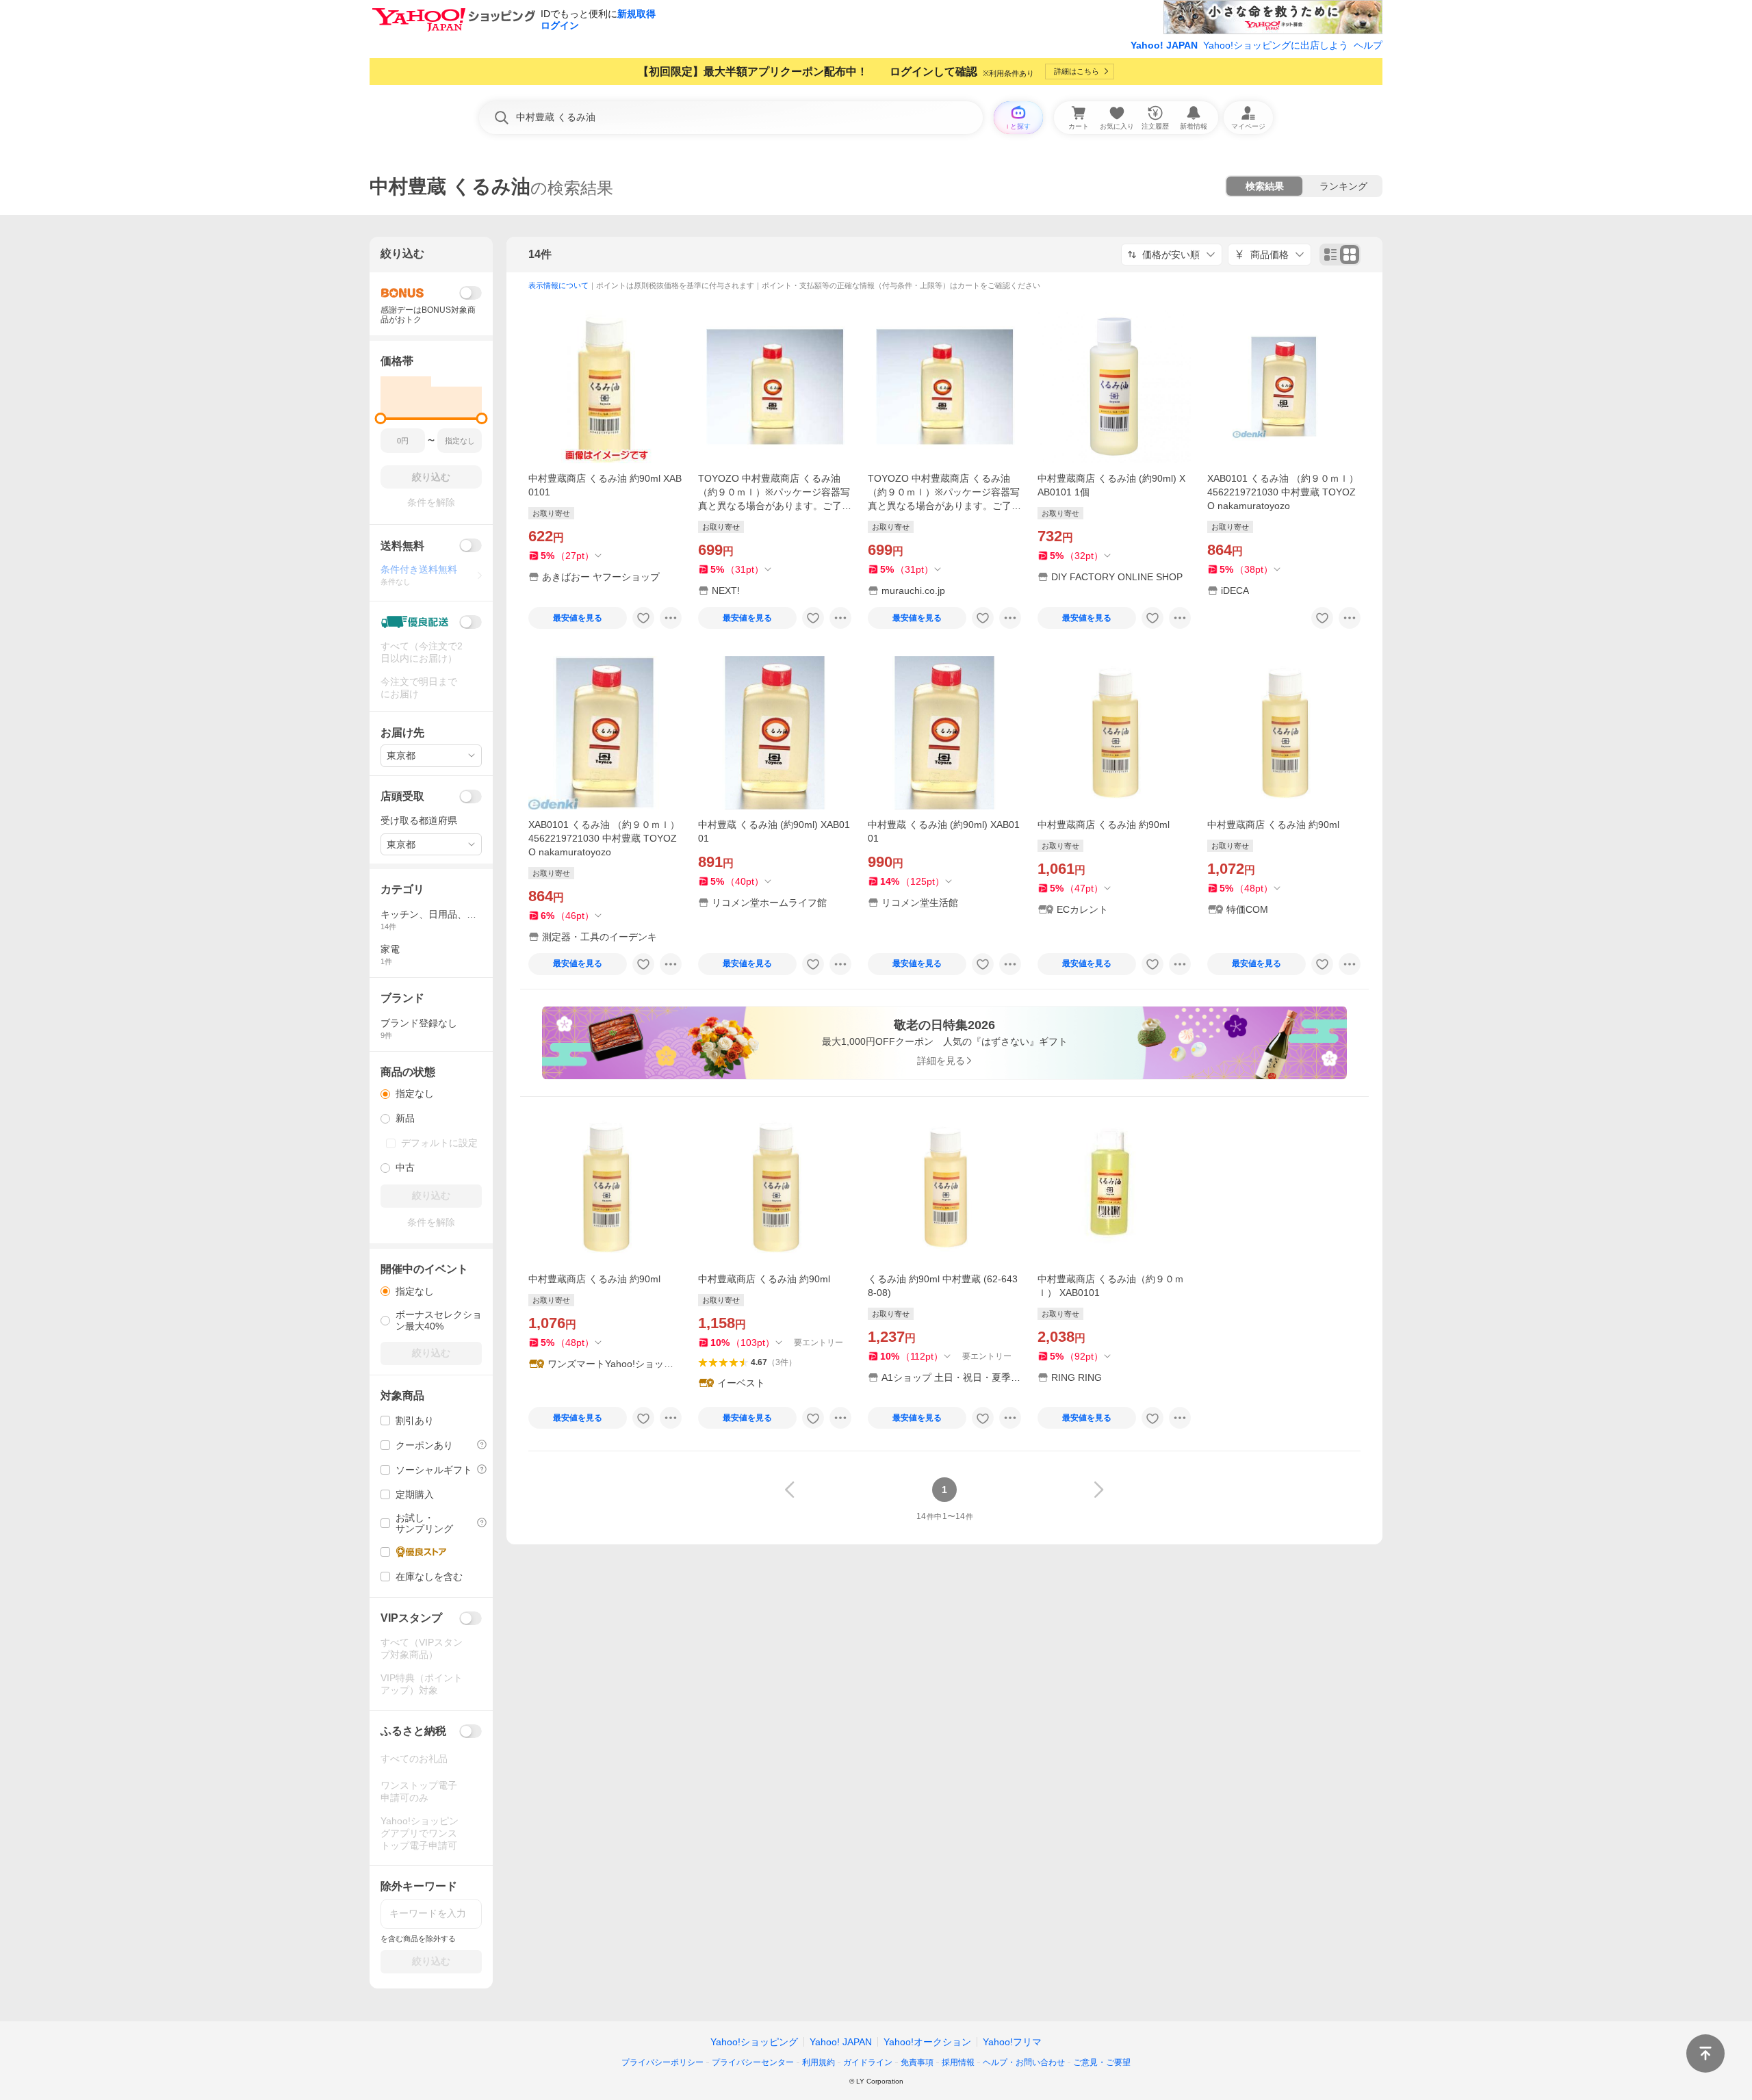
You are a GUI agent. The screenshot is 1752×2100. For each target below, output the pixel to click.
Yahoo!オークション (927, 2042)
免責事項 (917, 2062)
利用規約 (819, 2062)
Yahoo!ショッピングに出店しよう (1276, 45)
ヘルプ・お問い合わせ (1024, 2062)
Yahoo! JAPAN (1164, 45)
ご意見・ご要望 (1102, 2062)
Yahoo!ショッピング (754, 2042)
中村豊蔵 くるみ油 (450, 186)
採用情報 (958, 2062)
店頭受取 (402, 796)
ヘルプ (1368, 45)
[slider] (381, 418)
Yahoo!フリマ (1012, 2042)
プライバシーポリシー (662, 2062)
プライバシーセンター (753, 2062)
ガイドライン (868, 2062)
